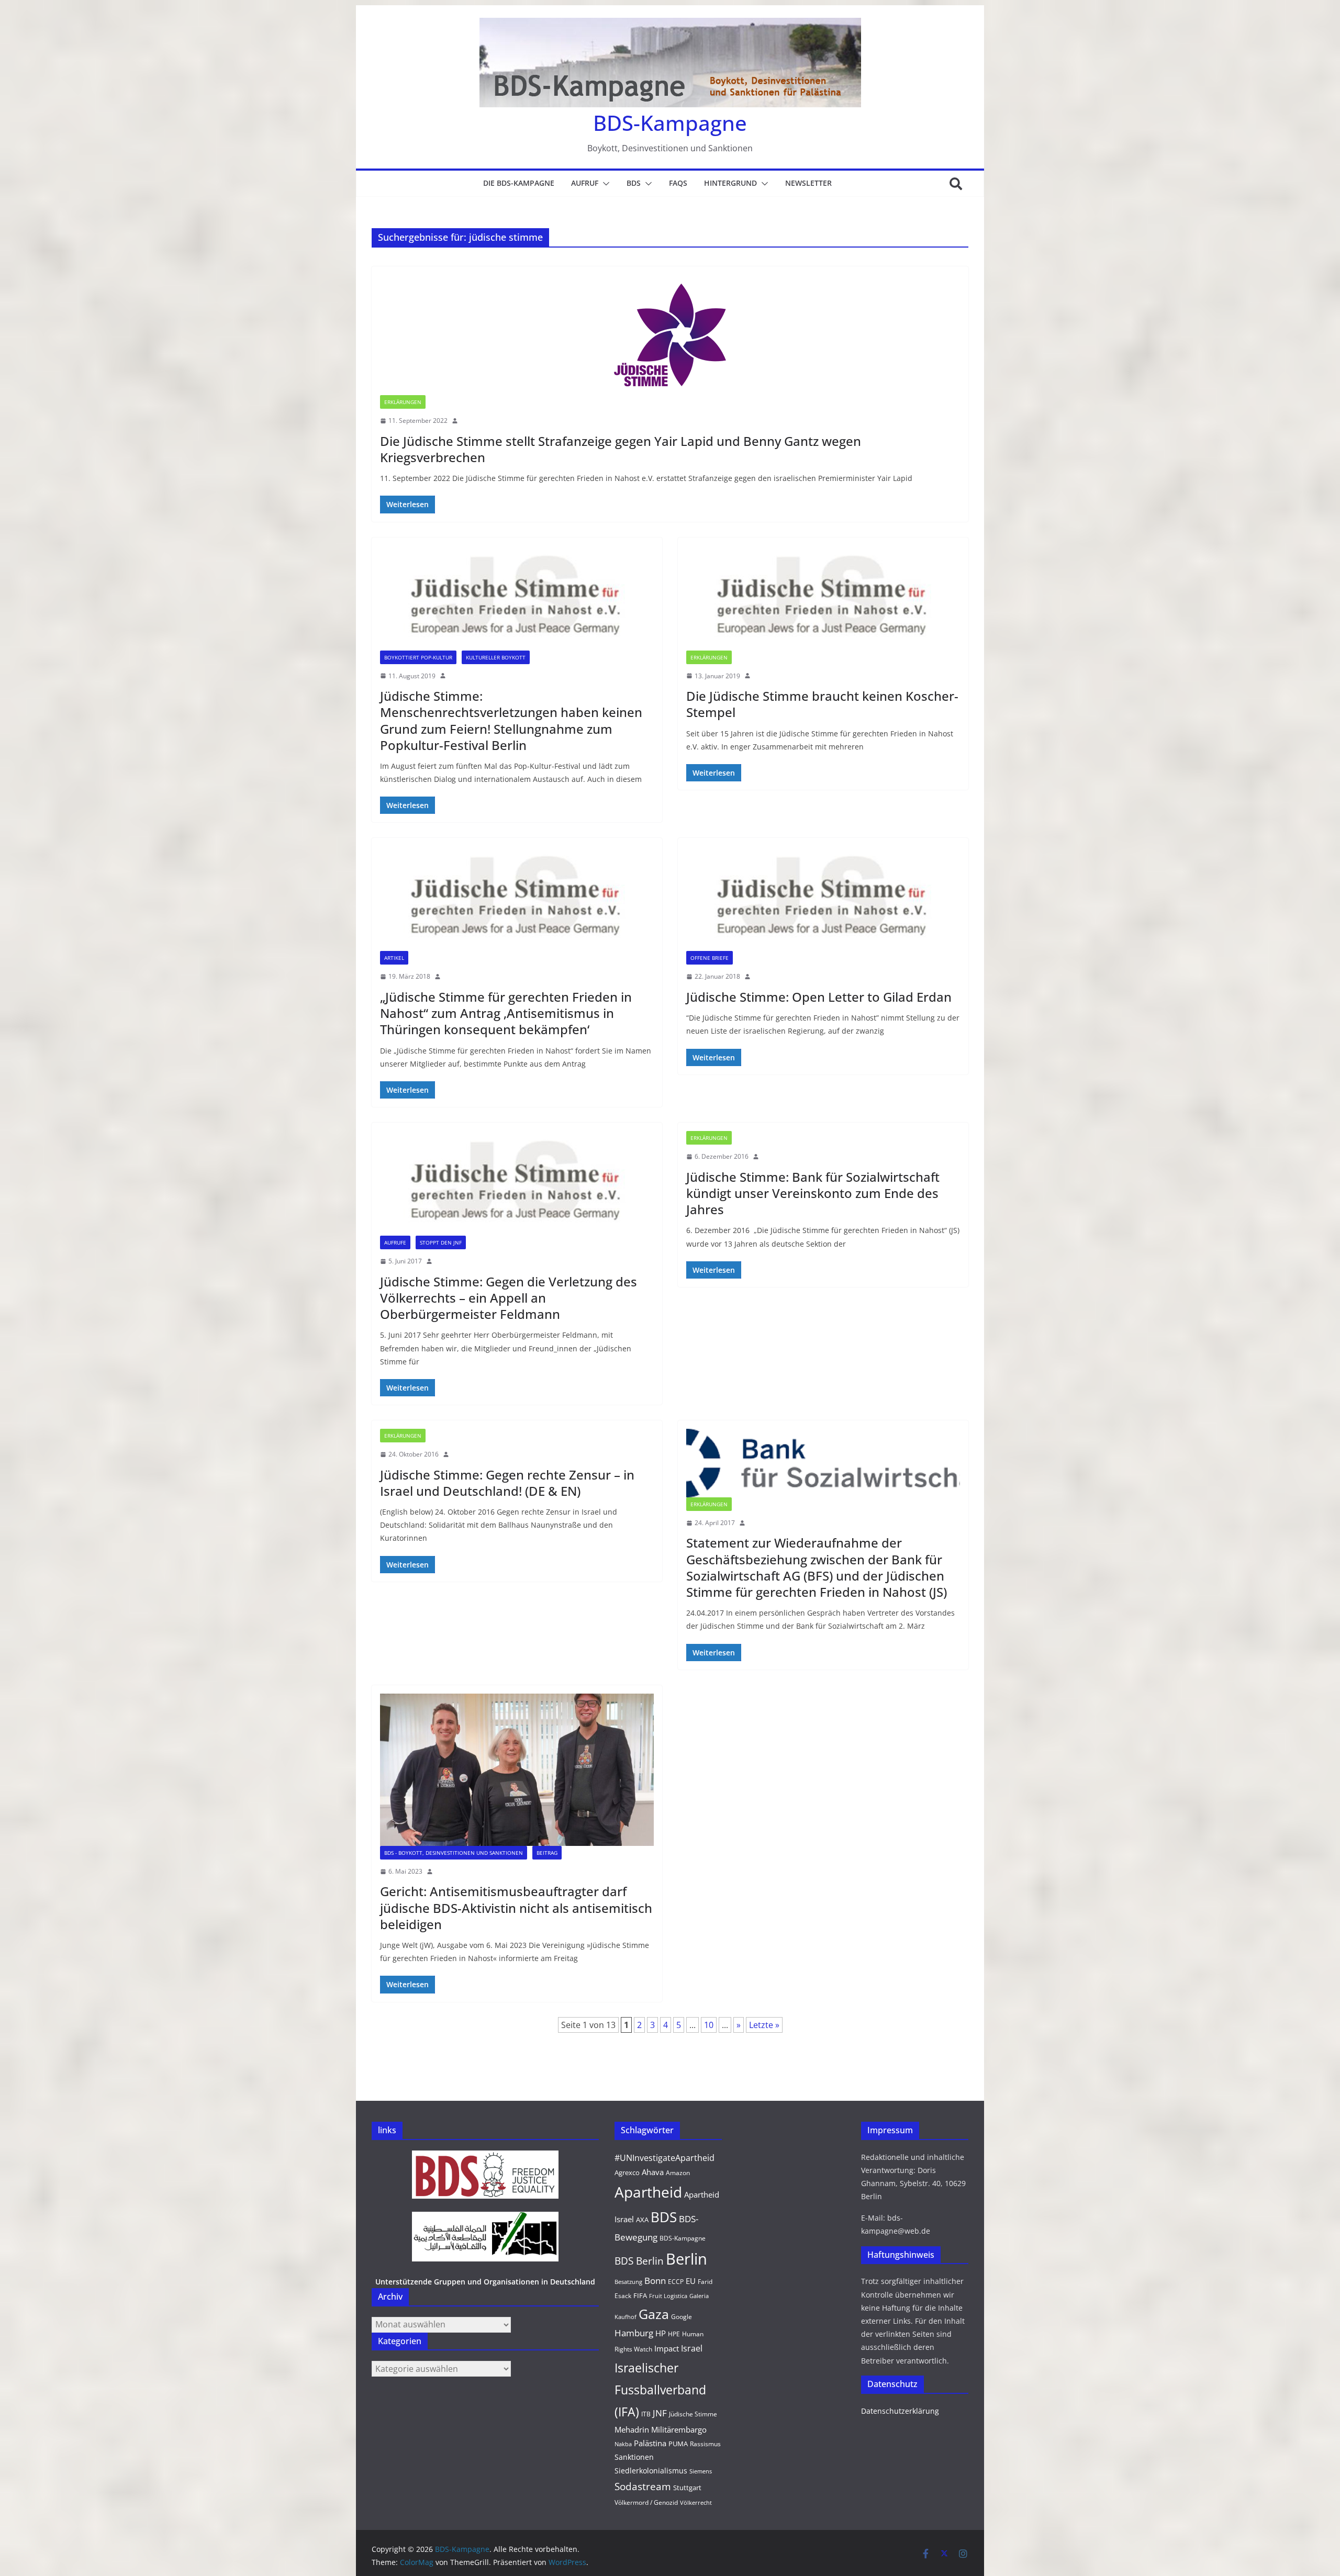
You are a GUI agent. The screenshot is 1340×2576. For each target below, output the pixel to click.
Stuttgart (687, 2488)
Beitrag (547, 1853)
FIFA (640, 2295)
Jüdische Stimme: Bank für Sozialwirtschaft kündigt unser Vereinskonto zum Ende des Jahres (813, 1193)
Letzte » (764, 2025)
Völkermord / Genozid (646, 2502)
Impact (667, 2348)
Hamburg (634, 2333)
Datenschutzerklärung (900, 2411)
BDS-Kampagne (670, 123)
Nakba (623, 2444)
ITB (646, 2414)
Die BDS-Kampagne (519, 183)
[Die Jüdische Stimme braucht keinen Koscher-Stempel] (823, 598)
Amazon (678, 2173)
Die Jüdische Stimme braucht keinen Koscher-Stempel (822, 704)
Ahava (653, 2172)
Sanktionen (634, 2457)
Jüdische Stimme (693, 2414)
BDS (634, 183)
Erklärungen (403, 402)
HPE (674, 2334)
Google (682, 2317)
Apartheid (648, 2192)
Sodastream (643, 2487)
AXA (642, 2220)
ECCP (676, 2282)
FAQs (678, 183)
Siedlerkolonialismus (651, 2471)
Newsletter (808, 183)
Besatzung (628, 2282)
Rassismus (705, 2444)
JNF (660, 2413)
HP (661, 2333)
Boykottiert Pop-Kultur (418, 657)
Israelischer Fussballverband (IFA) (660, 2390)
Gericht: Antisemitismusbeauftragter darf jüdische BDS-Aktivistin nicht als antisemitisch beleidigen (516, 1907)
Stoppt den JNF (441, 1242)
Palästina (650, 2443)
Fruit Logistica (668, 2296)
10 (709, 2025)
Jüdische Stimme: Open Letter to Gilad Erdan (819, 997)
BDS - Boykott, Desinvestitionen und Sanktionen (454, 1853)
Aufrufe (395, 1242)
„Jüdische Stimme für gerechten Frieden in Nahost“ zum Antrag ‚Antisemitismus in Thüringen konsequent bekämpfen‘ (506, 1013)
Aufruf (585, 183)
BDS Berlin (639, 2261)
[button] (604, 184)
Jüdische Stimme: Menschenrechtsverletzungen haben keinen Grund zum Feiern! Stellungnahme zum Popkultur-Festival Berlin (511, 720)
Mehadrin (632, 2429)
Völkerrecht (696, 2503)
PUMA (678, 2444)
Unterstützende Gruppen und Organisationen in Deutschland (485, 2282)
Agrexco (627, 2172)
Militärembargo (679, 2429)
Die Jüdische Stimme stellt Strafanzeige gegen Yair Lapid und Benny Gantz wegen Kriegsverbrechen (621, 449)
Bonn (655, 2281)
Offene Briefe (710, 958)
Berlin (686, 2259)
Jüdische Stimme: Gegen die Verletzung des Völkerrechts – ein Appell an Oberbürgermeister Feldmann (509, 1298)
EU (691, 2281)
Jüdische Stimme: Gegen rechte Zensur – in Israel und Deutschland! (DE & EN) (507, 1483)
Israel (692, 2348)
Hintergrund (730, 183)
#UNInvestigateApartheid (665, 2158)
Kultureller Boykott (496, 657)
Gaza (654, 2314)
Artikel (394, 958)
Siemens (701, 2471)
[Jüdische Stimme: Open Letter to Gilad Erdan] (823, 899)
